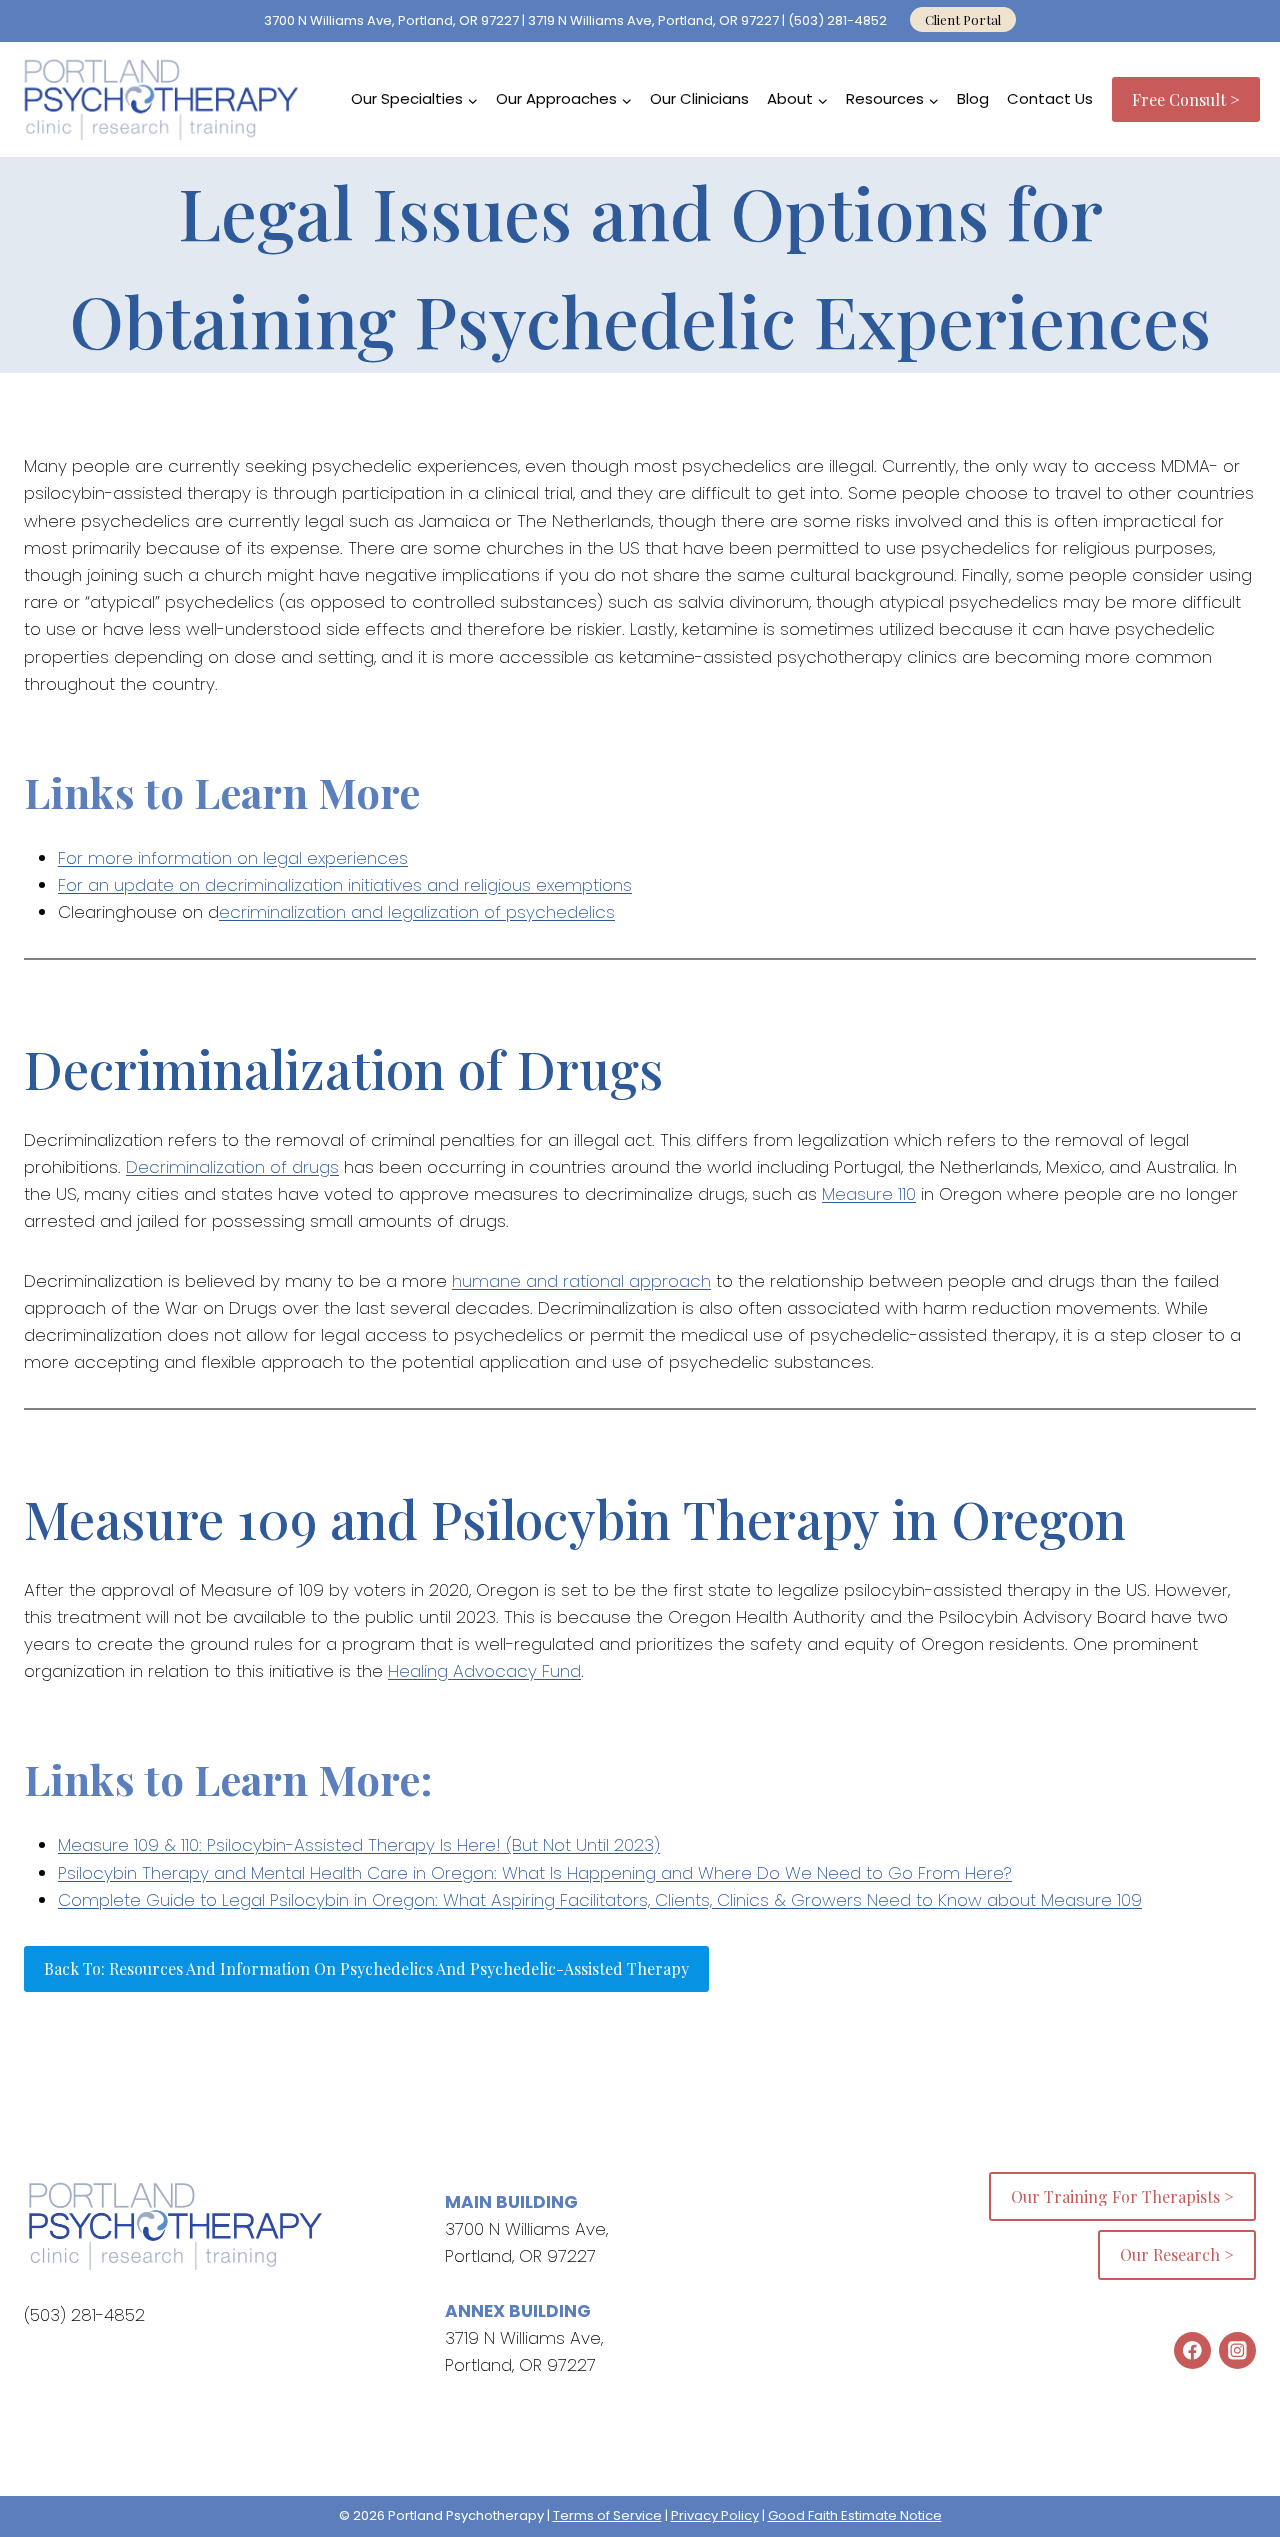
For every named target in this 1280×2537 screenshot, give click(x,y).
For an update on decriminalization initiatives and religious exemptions (345, 885)
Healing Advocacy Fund (484, 1671)
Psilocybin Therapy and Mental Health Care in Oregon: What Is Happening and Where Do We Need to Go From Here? (535, 1873)
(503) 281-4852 (839, 20)
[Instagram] (1237, 2350)
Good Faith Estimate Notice (855, 2515)
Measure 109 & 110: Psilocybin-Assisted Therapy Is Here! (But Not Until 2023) (359, 1845)
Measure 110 (869, 1194)
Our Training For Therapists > (1122, 2196)
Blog (973, 98)
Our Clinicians (699, 98)
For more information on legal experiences (233, 858)
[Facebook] (1192, 2350)
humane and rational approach (581, 1281)
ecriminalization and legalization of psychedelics (417, 912)
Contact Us (1050, 98)
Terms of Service (607, 2515)
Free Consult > (1186, 99)
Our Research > (1177, 2254)
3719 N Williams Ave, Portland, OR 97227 (653, 20)
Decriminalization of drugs (232, 1167)
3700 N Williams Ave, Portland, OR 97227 (391, 20)
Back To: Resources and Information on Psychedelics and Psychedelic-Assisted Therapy (366, 1968)
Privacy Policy (715, 2515)
